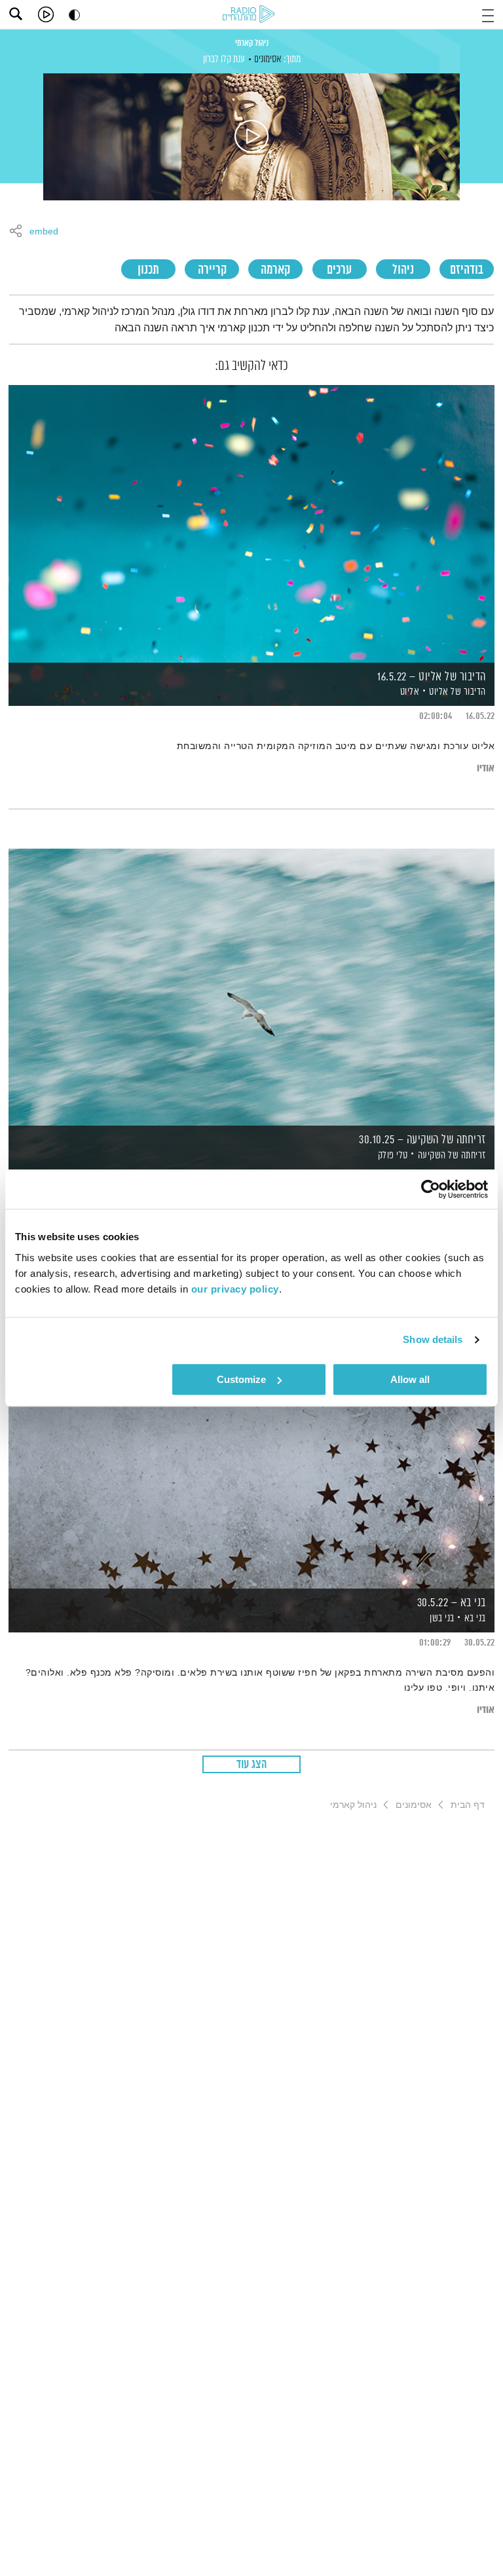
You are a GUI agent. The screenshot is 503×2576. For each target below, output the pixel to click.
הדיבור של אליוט (457, 692)
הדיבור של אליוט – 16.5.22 (432, 677)
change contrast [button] (74, 15)
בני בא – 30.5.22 (452, 1603)
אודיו (486, 768)
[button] (488, 14)
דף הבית (468, 1805)
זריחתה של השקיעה (452, 1155)
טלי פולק (392, 1155)
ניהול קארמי (252, 43)
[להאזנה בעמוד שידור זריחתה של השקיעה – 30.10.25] (251, 986)
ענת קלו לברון (224, 59)
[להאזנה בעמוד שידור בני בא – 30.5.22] (251, 1449)
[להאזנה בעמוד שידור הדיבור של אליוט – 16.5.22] (251, 523)
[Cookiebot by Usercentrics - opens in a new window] (431, 1189)
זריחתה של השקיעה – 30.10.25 (422, 1140)
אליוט (408, 692)
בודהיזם (467, 270)
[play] (46, 14)
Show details (433, 1339)
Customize (241, 1379)
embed (44, 232)
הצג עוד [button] (252, 1765)
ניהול (403, 270)
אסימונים (268, 59)
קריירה (212, 270)
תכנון (148, 270)
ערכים (339, 270)
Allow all (410, 1379)
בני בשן (441, 1618)
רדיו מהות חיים (251, 15)
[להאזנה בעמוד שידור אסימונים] (251, 137)
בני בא (475, 1618)
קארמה (275, 270)
